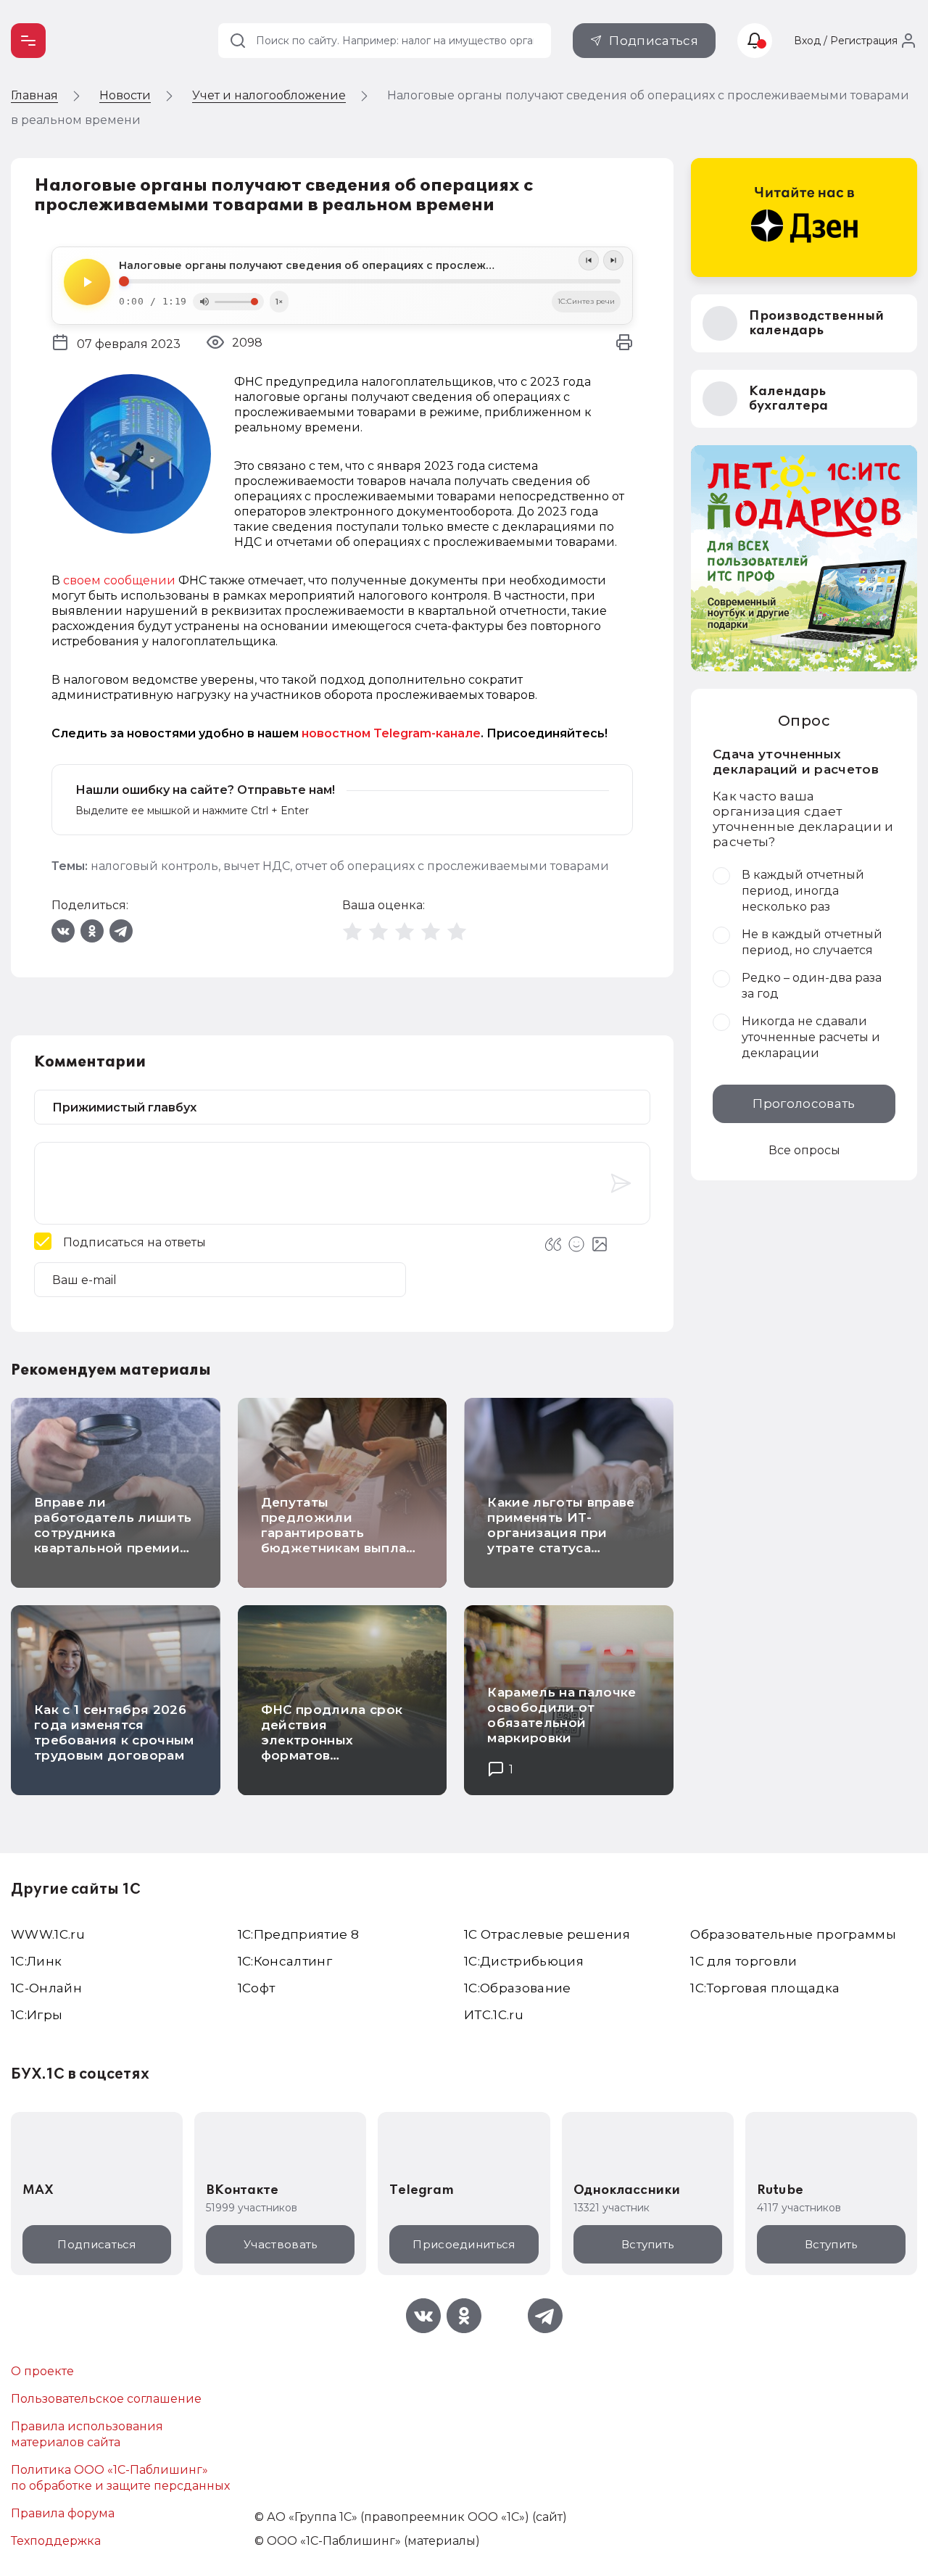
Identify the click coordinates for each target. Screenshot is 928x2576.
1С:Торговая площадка (765, 1988)
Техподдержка (56, 2541)
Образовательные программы (793, 1934)
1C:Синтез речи (586, 301)
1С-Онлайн (46, 1988)
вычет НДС (257, 866)
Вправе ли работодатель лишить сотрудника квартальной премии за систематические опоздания (113, 1540)
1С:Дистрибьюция (524, 1961)
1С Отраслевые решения (547, 1934)
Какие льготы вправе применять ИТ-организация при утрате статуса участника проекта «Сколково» (561, 1540)
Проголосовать (804, 1103)
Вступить (647, 2244)
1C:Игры (37, 2015)
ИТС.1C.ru (494, 2015)
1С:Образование (518, 1988)
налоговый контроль (154, 866)
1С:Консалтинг (285, 1961)
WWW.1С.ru (48, 1934)
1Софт (257, 1988)
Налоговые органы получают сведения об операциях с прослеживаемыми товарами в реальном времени (370, 265)
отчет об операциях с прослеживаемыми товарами (452, 866)
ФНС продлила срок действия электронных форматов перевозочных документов (332, 1748)
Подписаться (654, 41)
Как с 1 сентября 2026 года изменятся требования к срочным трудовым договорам (114, 1732)
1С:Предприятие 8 (298, 1934)
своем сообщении (119, 580)
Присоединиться (464, 2244)
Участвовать (280, 2244)
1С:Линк (36, 1961)
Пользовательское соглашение (106, 2399)
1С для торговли (743, 1961)
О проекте (42, 2371)
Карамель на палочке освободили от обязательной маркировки (562, 1715)
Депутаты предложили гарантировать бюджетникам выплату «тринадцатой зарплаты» (341, 1540)
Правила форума (63, 2513)
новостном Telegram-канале (391, 733)
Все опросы (804, 1150)
